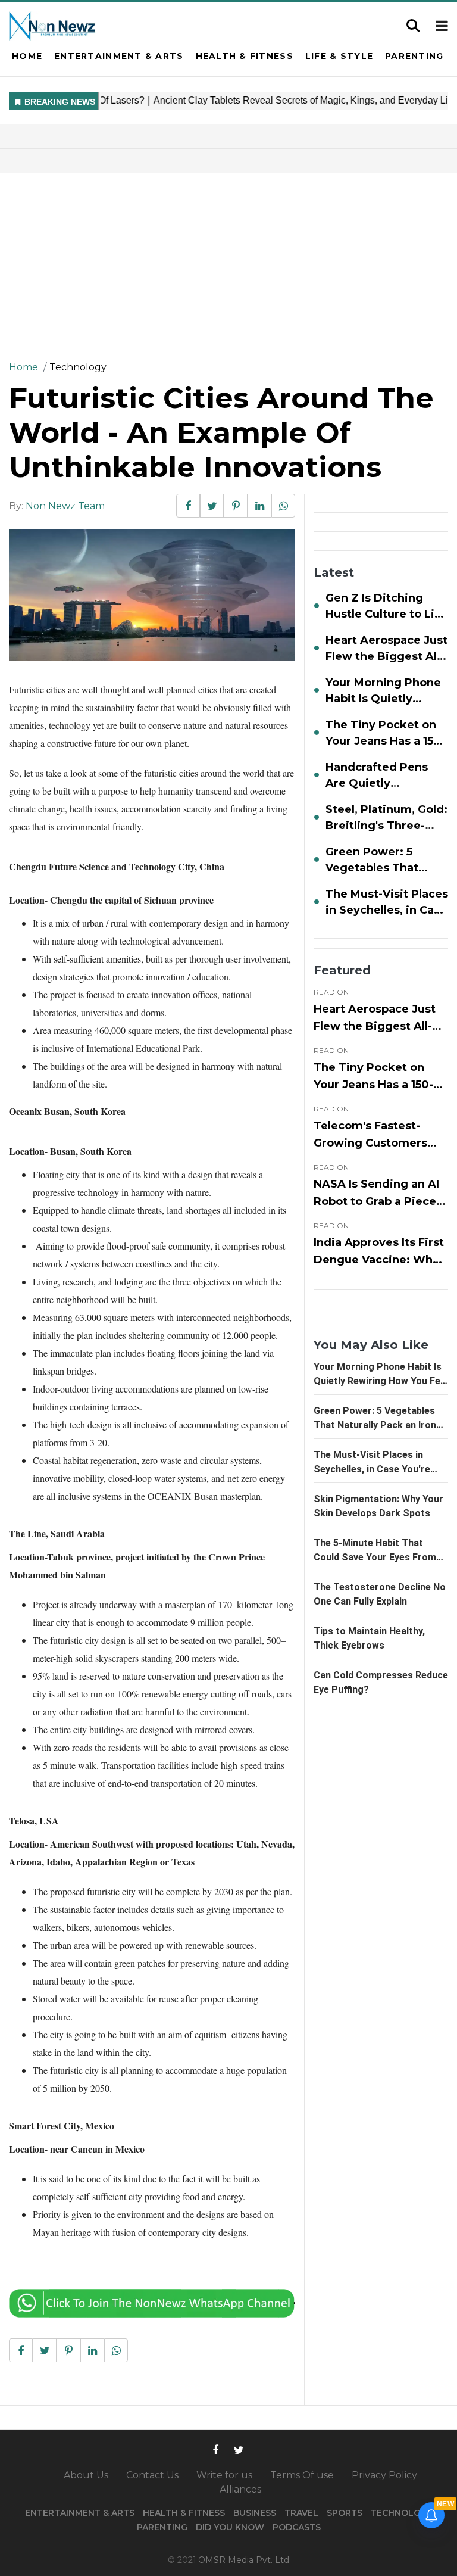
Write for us (224, 2475)
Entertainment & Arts (119, 56)
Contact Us (152, 2475)
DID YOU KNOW (230, 2527)
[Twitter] (239, 2449)
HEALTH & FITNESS (184, 2513)
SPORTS (345, 2513)
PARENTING (162, 2527)
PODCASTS (297, 2527)
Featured (342, 970)
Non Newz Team (65, 506)
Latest (334, 572)
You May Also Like (371, 1345)
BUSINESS (255, 2513)
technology (78, 367)
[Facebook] (215, 2449)
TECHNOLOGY (402, 2513)
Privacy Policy (384, 2475)
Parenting (414, 56)
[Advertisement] (228, 263)
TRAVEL (301, 2513)
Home (27, 56)
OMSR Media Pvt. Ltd (244, 2560)
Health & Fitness (245, 56)
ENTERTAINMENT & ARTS (80, 2513)
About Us (86, 2475)
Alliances (240, 2489)
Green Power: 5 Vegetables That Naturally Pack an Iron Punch (375, 1425)
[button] (442, 27)
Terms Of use (302, 2475)
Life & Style (339, 56)
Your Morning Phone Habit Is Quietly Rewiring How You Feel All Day (381, 1381)
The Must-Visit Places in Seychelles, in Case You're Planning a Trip (372, 1469)
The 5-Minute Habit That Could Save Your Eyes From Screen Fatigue (375, 1557)
